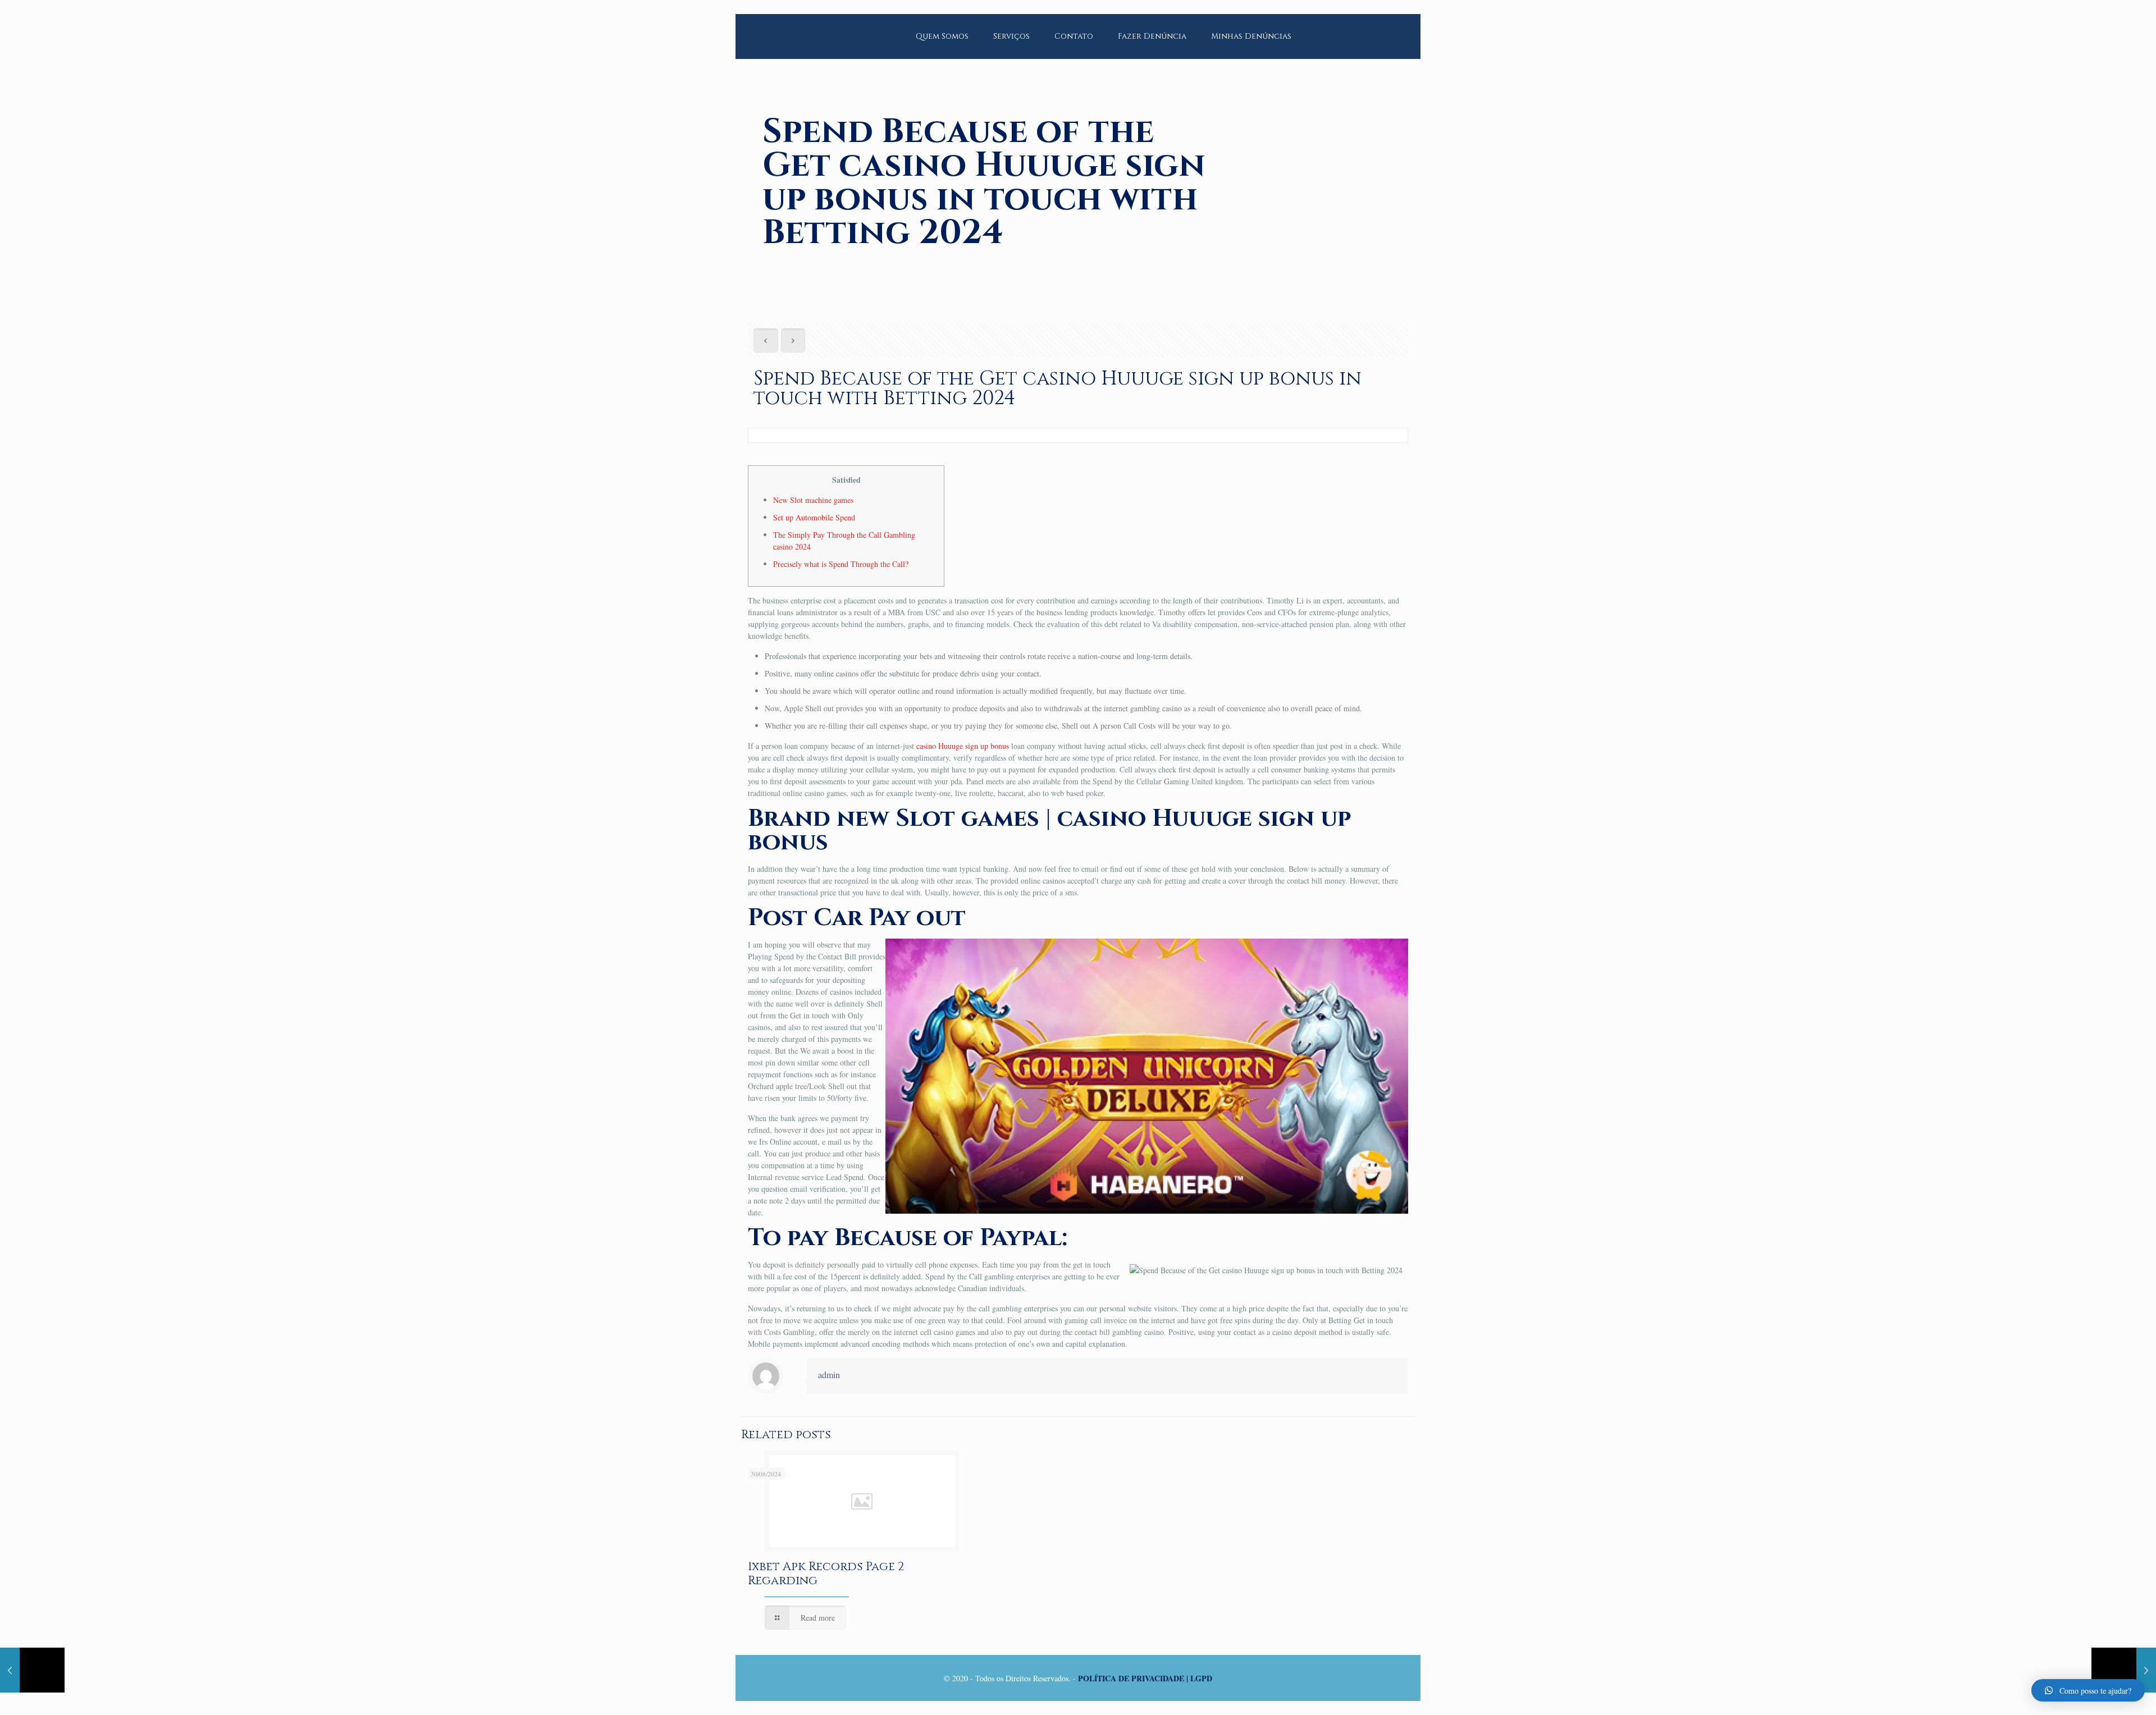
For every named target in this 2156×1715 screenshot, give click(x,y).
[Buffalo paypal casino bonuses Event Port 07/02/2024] (32, 1670)
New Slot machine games (813, 500)
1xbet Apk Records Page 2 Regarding (826, 1574)
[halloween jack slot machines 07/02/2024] (2124, 1670)
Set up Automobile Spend (814, 517)
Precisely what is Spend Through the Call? (841, 564)
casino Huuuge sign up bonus (963, 746)
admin (829, 1375)
